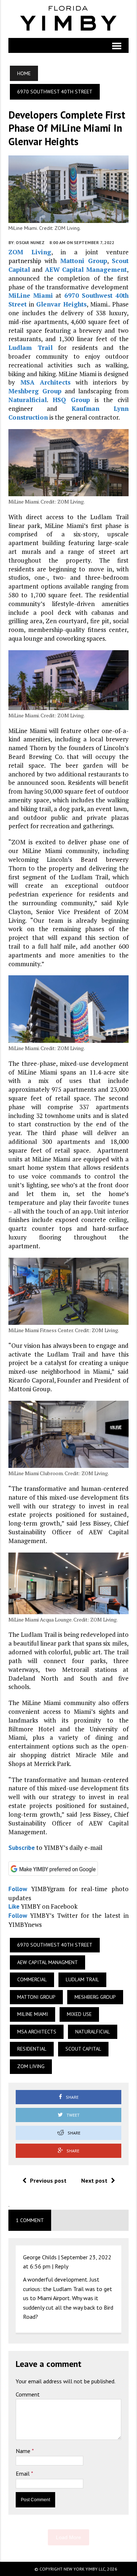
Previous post (48, 2180)
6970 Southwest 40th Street (55, 1945)
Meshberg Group (35, 391)
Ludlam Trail (31, 348)
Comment (28, 2394)
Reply (62, 2266)
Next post (94, 2180)
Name (24, 2451)
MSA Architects (45, 382)
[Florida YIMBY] (68, 19)
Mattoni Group (84, 261)
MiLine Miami (31, 295)
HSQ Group (71, 400)
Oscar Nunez (30, 242)
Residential (32, 2049)
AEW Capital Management (86, 269)
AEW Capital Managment (47, 1962)
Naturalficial (28, 400)
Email (23, 2473)
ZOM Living (30, 252)
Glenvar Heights (61, 304)
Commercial (32, 1979)
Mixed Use (79, 2014)
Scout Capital (83, 2049)
